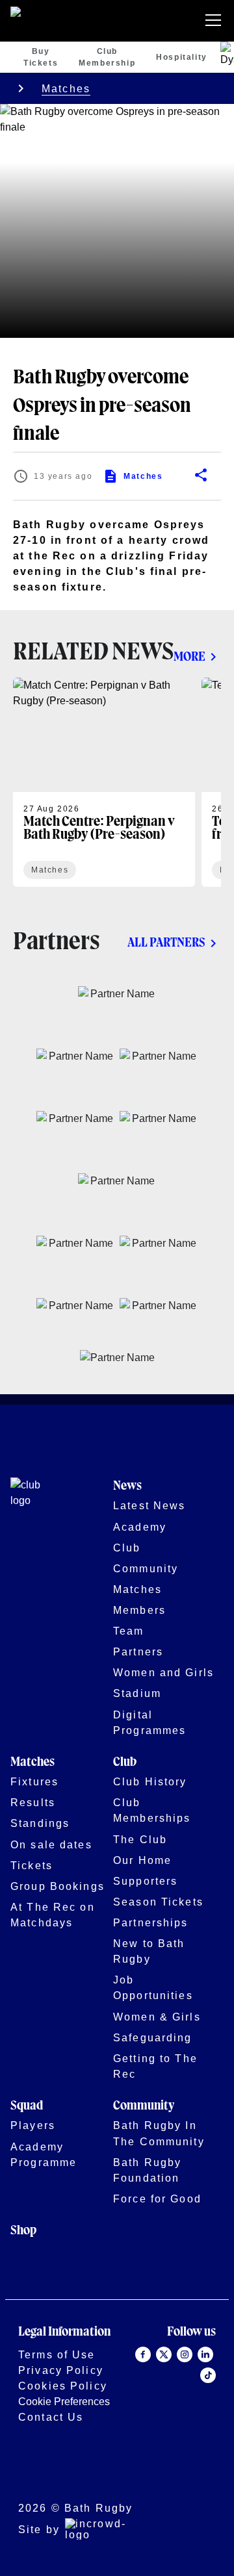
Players (33, 2125)
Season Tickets (158, 1902)
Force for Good (157, 2199)
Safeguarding (153, 2037)
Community (146, 1568)
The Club (140, 1839)
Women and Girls (163, 1672)
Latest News (149, 1505)
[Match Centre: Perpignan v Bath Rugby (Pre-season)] (104, 782)
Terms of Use (57, 2354)
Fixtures (34, 1781)
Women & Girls (157, 2017)
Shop (23, 2231)
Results (33, 1802)
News (127, 1486)
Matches (66, 88)
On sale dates (51, 1844)
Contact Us (51, 2417)
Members (139, 1610)
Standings (40, 1823)
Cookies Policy (63, 2386)
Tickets (32, 1865)
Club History (150, 1781)
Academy (140, 1527)
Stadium (137, 1693)
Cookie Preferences (64, 2401)
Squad (27, 2106)
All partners (166, 943)
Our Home (142, 1860)
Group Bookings (58, 1886)
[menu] (216, 21)
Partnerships (151, 1922)
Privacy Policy (61, 2370)
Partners (138, 1651)
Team (129, 1631)
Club (127, 1548)
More (189, 657)
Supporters (145, 1881)
